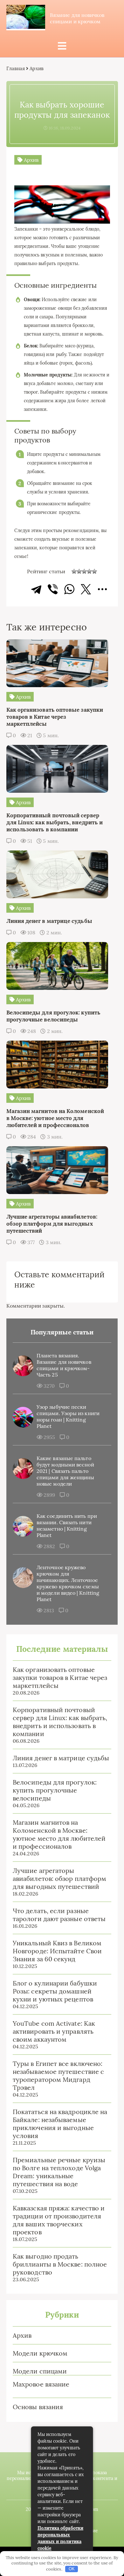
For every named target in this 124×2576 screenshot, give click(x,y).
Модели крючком (40, 2353)
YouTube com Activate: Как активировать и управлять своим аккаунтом (54, 2031)
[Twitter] (86, 589)
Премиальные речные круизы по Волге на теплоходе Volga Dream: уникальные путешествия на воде (59, 2172)
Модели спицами (40, 2371)
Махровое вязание (41, 2384)
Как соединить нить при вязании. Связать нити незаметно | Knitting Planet (67, 1526)
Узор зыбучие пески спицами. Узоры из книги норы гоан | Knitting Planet (68, 1416)
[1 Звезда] (74, 571)
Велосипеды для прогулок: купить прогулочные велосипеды (55, 1790)
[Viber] (53, 589)
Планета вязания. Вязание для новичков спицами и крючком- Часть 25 (64, 1365)
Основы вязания (38, 2407)
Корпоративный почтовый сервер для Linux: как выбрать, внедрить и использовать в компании (60, 1722)
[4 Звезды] (89, 571)
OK (72, 2569)
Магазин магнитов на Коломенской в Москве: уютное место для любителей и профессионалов (59, 1834)
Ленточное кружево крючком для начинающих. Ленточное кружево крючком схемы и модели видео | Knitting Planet (68, 1583)
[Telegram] (36, 589)
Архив (22, 2335)
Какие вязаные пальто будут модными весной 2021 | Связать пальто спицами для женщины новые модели (65, 1471)
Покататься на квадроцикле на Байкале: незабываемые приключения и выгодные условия (60, 2124)
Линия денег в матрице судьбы (61, 1758)
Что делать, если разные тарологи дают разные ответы (59, 1915)
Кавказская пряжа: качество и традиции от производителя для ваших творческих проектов (59, 2220)
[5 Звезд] (94, 571)
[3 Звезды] (84, 571)
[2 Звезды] (79, 571)
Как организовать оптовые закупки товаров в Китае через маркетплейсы (60, 1678)
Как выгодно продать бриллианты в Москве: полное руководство (60, 2264)
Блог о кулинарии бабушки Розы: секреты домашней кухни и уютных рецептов (55, 1991)
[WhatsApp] (69, 589)
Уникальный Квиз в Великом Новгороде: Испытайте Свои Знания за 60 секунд (57, 1951)
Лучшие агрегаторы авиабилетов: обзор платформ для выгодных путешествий (59, 1878)
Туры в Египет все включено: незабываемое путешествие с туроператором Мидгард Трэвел (58, 2075)
